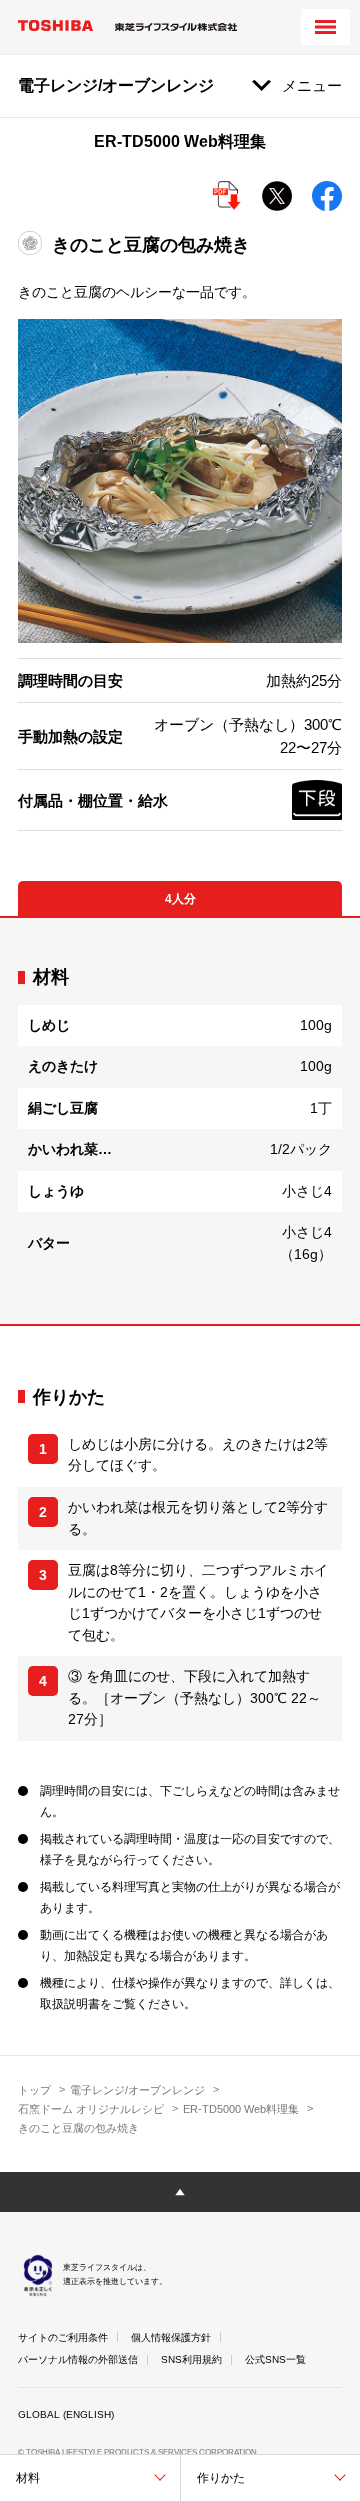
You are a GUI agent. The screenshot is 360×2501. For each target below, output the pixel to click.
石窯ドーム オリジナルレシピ (91, 2109)
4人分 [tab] (180, 899)
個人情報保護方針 (171, 2337)
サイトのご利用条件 (63, 2337)
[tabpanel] (180, 1120)
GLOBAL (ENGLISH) (66, 2414)
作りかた (221, 2478)
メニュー (312, 85)
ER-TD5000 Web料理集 (241, 2109)
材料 (28, 2478)
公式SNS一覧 (275, 2359)
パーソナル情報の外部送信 (78, 2359)
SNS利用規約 (191, 2359)
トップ (34, 2090)
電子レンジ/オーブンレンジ (137, 2090)
